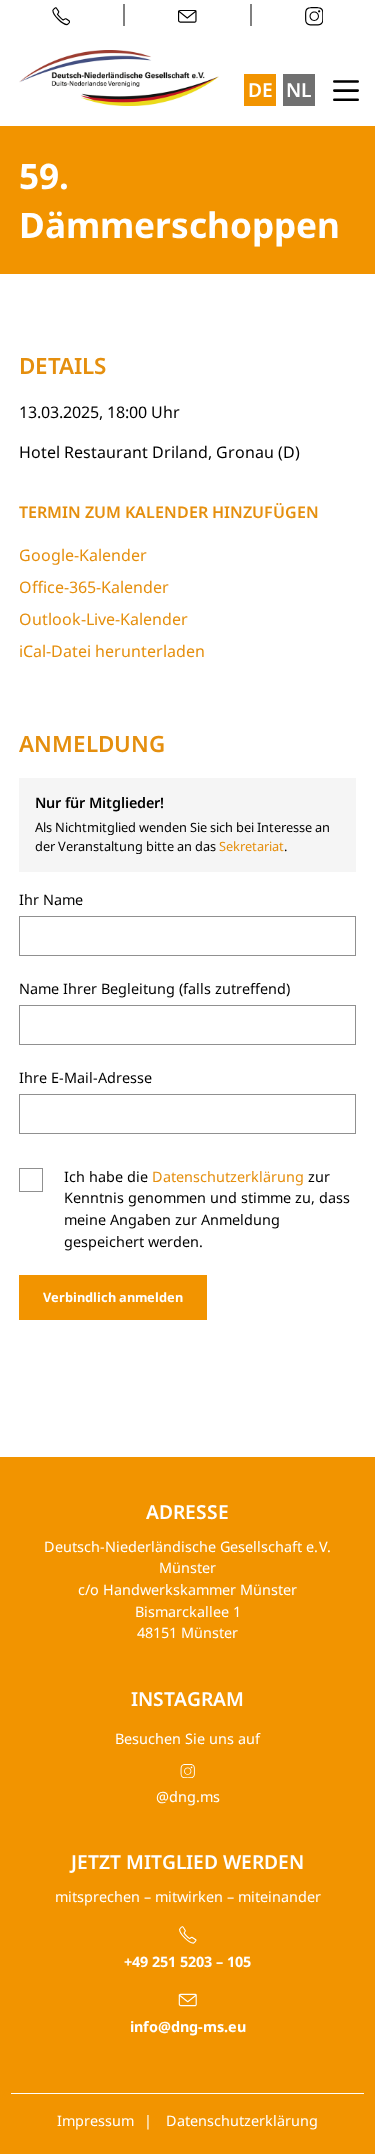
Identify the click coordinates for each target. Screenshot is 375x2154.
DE (260, 89)
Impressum (95, 2120)
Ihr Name (51, 899)
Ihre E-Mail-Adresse (85, 1077)
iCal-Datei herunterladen (112, 651)
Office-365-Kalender (94, 587)
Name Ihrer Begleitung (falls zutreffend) (154, 988)
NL (298, 89)
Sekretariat (251, 846)
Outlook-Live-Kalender (103, 619)
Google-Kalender (83, 555)
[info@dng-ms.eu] (188, 15)
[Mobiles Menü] (346, 88)
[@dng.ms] (304, 15)
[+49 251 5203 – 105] (72, 15)
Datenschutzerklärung (228, 1176)
